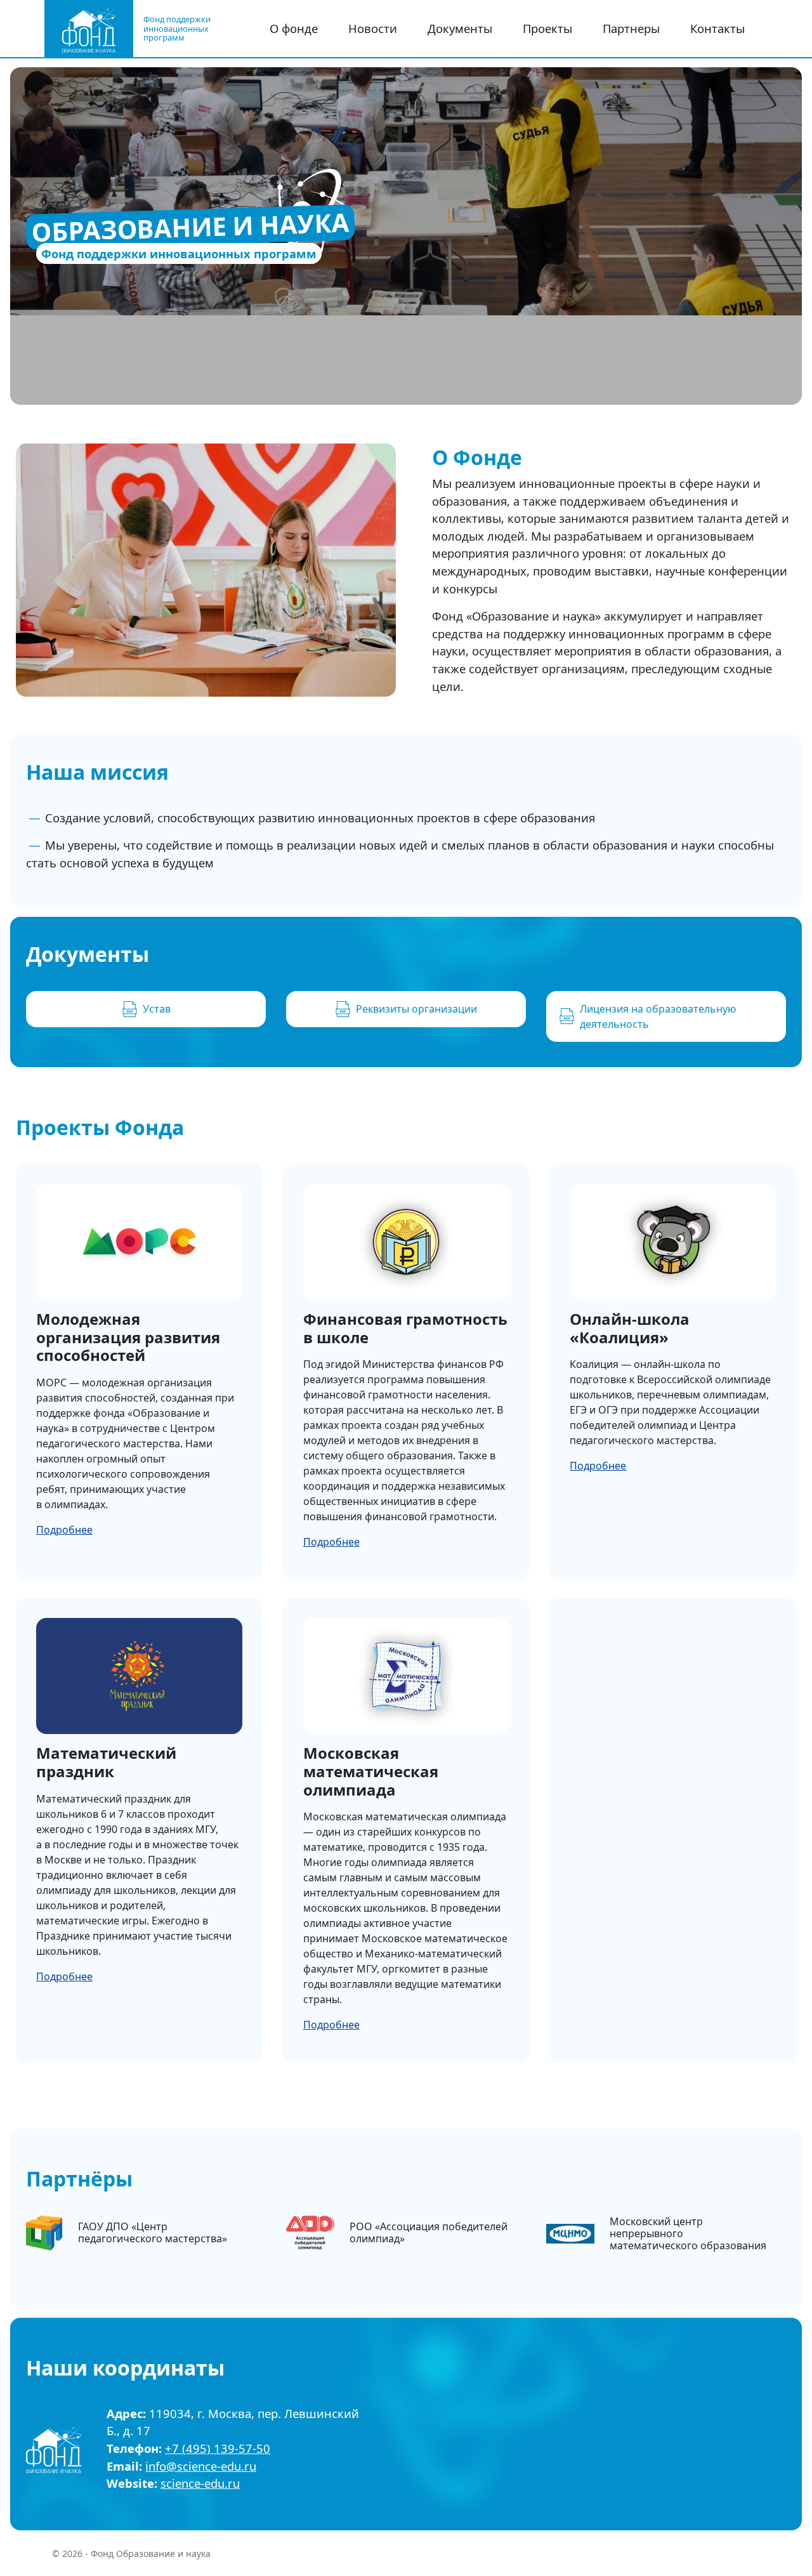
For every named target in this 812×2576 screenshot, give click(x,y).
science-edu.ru (200, 2483)
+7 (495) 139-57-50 (218, 2448)
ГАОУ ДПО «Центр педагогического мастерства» (153, 2232)
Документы (460, 28)
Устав (157, 1009)
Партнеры (631, 28)
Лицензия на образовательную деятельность (658, 1016)
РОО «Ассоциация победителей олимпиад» (429, 2232)
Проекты (547, 28)
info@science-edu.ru (201, 2466)
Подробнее (64, 1530)
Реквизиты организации (416, 1009)
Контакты (717, 28)
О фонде (294, 28)
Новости (373, 28)
